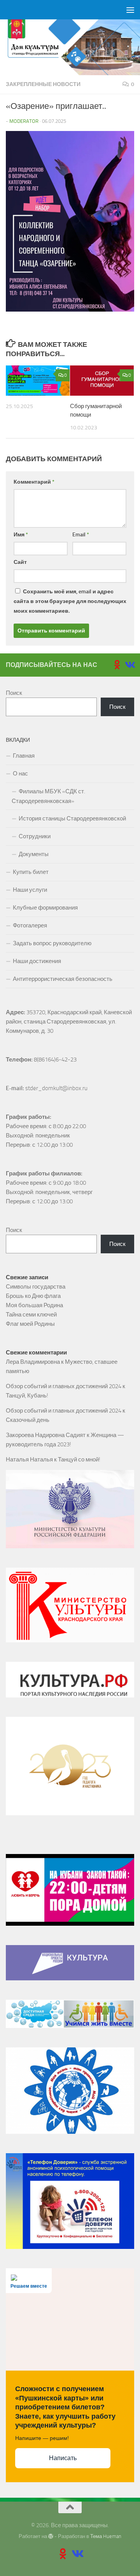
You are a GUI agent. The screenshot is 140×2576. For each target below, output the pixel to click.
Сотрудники (35, 836)
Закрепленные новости (43, 84)
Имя (21, 535)
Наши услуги (30, 890)
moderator (24, 121)
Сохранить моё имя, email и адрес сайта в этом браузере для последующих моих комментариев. (70, 601)
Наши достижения (37, 961)
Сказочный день (28, 1420)
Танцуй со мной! (79, 1459)
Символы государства (36, 1287)
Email (81, 535)
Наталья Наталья (29, 1459)
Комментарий (34, 482)
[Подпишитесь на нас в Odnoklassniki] (117, 665)
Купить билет (31, 872)
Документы (34, 854)
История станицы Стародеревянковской (72, 818)
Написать (63, 2458)
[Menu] (130, 10)
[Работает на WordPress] (51, 2536)
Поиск (14, 693)
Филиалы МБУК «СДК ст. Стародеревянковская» (48, 796)
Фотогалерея (30, 925)
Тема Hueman (106, 2536)
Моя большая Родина (34, 1305)
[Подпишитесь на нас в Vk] (129, 665)
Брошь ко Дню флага (33, 1296)
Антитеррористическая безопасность (63, 979)
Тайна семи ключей (31, 1315)
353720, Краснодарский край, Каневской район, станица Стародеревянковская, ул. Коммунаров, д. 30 (69, 1022)
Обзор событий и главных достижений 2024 (64, 1386)
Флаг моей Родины (30, 1324)
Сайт (20, 562)
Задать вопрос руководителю (52, 943)
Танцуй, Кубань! (27, 1396)
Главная (24, 756)
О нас (20, 774)
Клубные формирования (45, 908)
